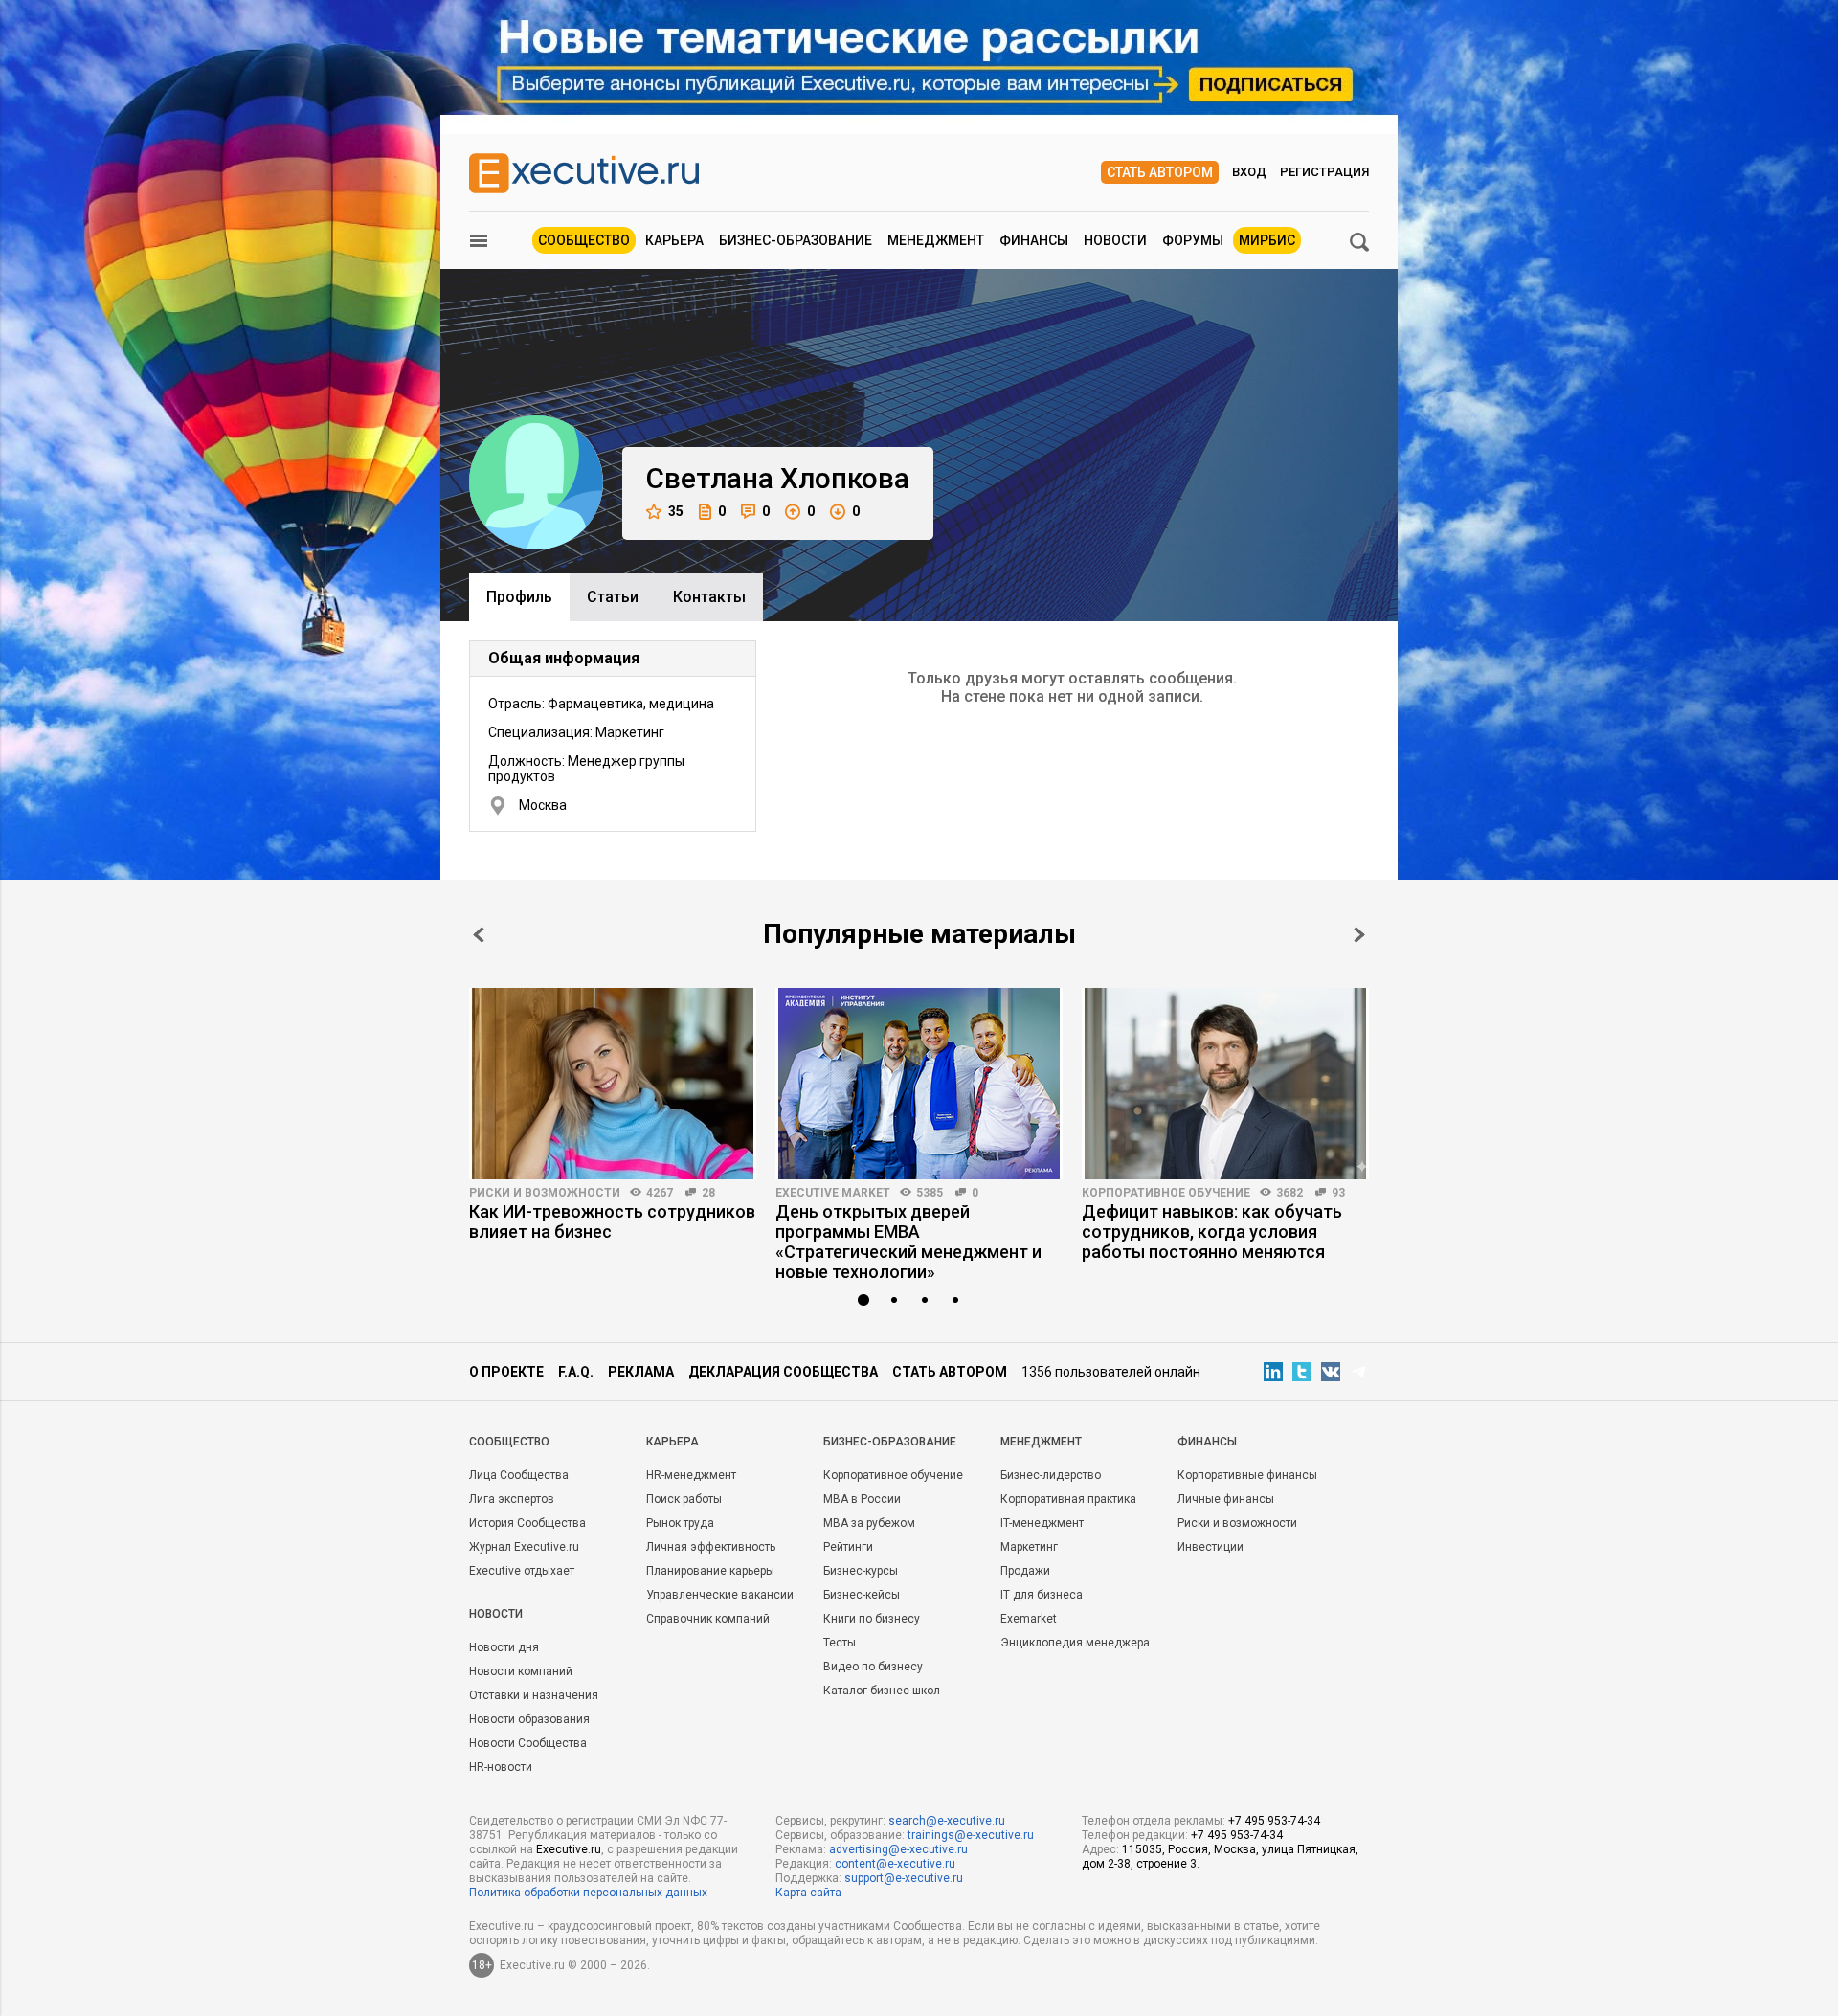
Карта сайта (808, 1893)
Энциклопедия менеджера (1075, 1643)
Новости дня (504, 1647)
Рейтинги (848, 1547)
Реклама (641, 1372)
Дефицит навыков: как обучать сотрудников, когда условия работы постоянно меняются (1212, 1232)
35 (676, 511)
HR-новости (501, 1767)
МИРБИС (1267, 240)
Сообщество (584, 240)
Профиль (519, 597)
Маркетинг (1029, 1547)
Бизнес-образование (796, 240)
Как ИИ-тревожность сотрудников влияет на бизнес (612, 1221)
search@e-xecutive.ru (947, 1821)
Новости (1115, 240)
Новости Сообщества (528, 1743)
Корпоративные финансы (1247, 1475)
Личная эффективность (711, 1547)
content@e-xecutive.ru (895, 1864)
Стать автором (1160, 172)
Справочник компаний (708, 1619)
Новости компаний (521, 1671)
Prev (479, 935)
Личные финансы (1226, 1499)
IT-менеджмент (1042, 1523)
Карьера (674, 240)
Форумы (1193, 240)
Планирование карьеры (710, 1571)
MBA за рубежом (869, 1523)
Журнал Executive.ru (524, 1547)
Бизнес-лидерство (1051, 1475)
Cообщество (509, 1442)
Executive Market (833, 1193)
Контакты (709, 597)
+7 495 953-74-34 (1274, 1821)
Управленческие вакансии (720, 1595)
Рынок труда (680, 1523)
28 (708, 1193)
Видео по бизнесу (873, 1667)
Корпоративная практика (1068, 1499)
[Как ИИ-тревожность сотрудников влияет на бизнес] (613, 1084)
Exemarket (1029, 1619)
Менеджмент (936, 240)
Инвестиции (1210, 1547)
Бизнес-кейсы (862, 1595)
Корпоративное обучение (1166, 1193)
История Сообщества (527, 1523)
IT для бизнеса (1042, 1595)
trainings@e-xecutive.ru (971, 1835)
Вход (1249, 172)
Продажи (1025, 1571)
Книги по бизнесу (872, 1619)
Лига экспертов (512, 1499)
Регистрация (1324, 172)
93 (1338, 1193)
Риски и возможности (545, 1193)
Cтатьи (613, 597)
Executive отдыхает (522, 1571)
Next (1359, 935)
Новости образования (529, 1719)
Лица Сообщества (519, 1475)
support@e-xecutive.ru (904, 1878)
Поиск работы (684, 1499)
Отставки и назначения (534, 1695)
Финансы (1034, 240)
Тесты (840, 1643)
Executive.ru (569, 1849)
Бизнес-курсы (861, 1571)
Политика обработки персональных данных (588, 1893)
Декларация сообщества (783, 1372)
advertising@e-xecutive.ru (898, 1849)
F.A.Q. (576, 1372)
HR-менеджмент (691, 1475)
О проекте (506, 1372)
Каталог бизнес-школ (882, 1691)
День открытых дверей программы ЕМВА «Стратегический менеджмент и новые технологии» (908, 1242)
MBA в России (862, 1499)
